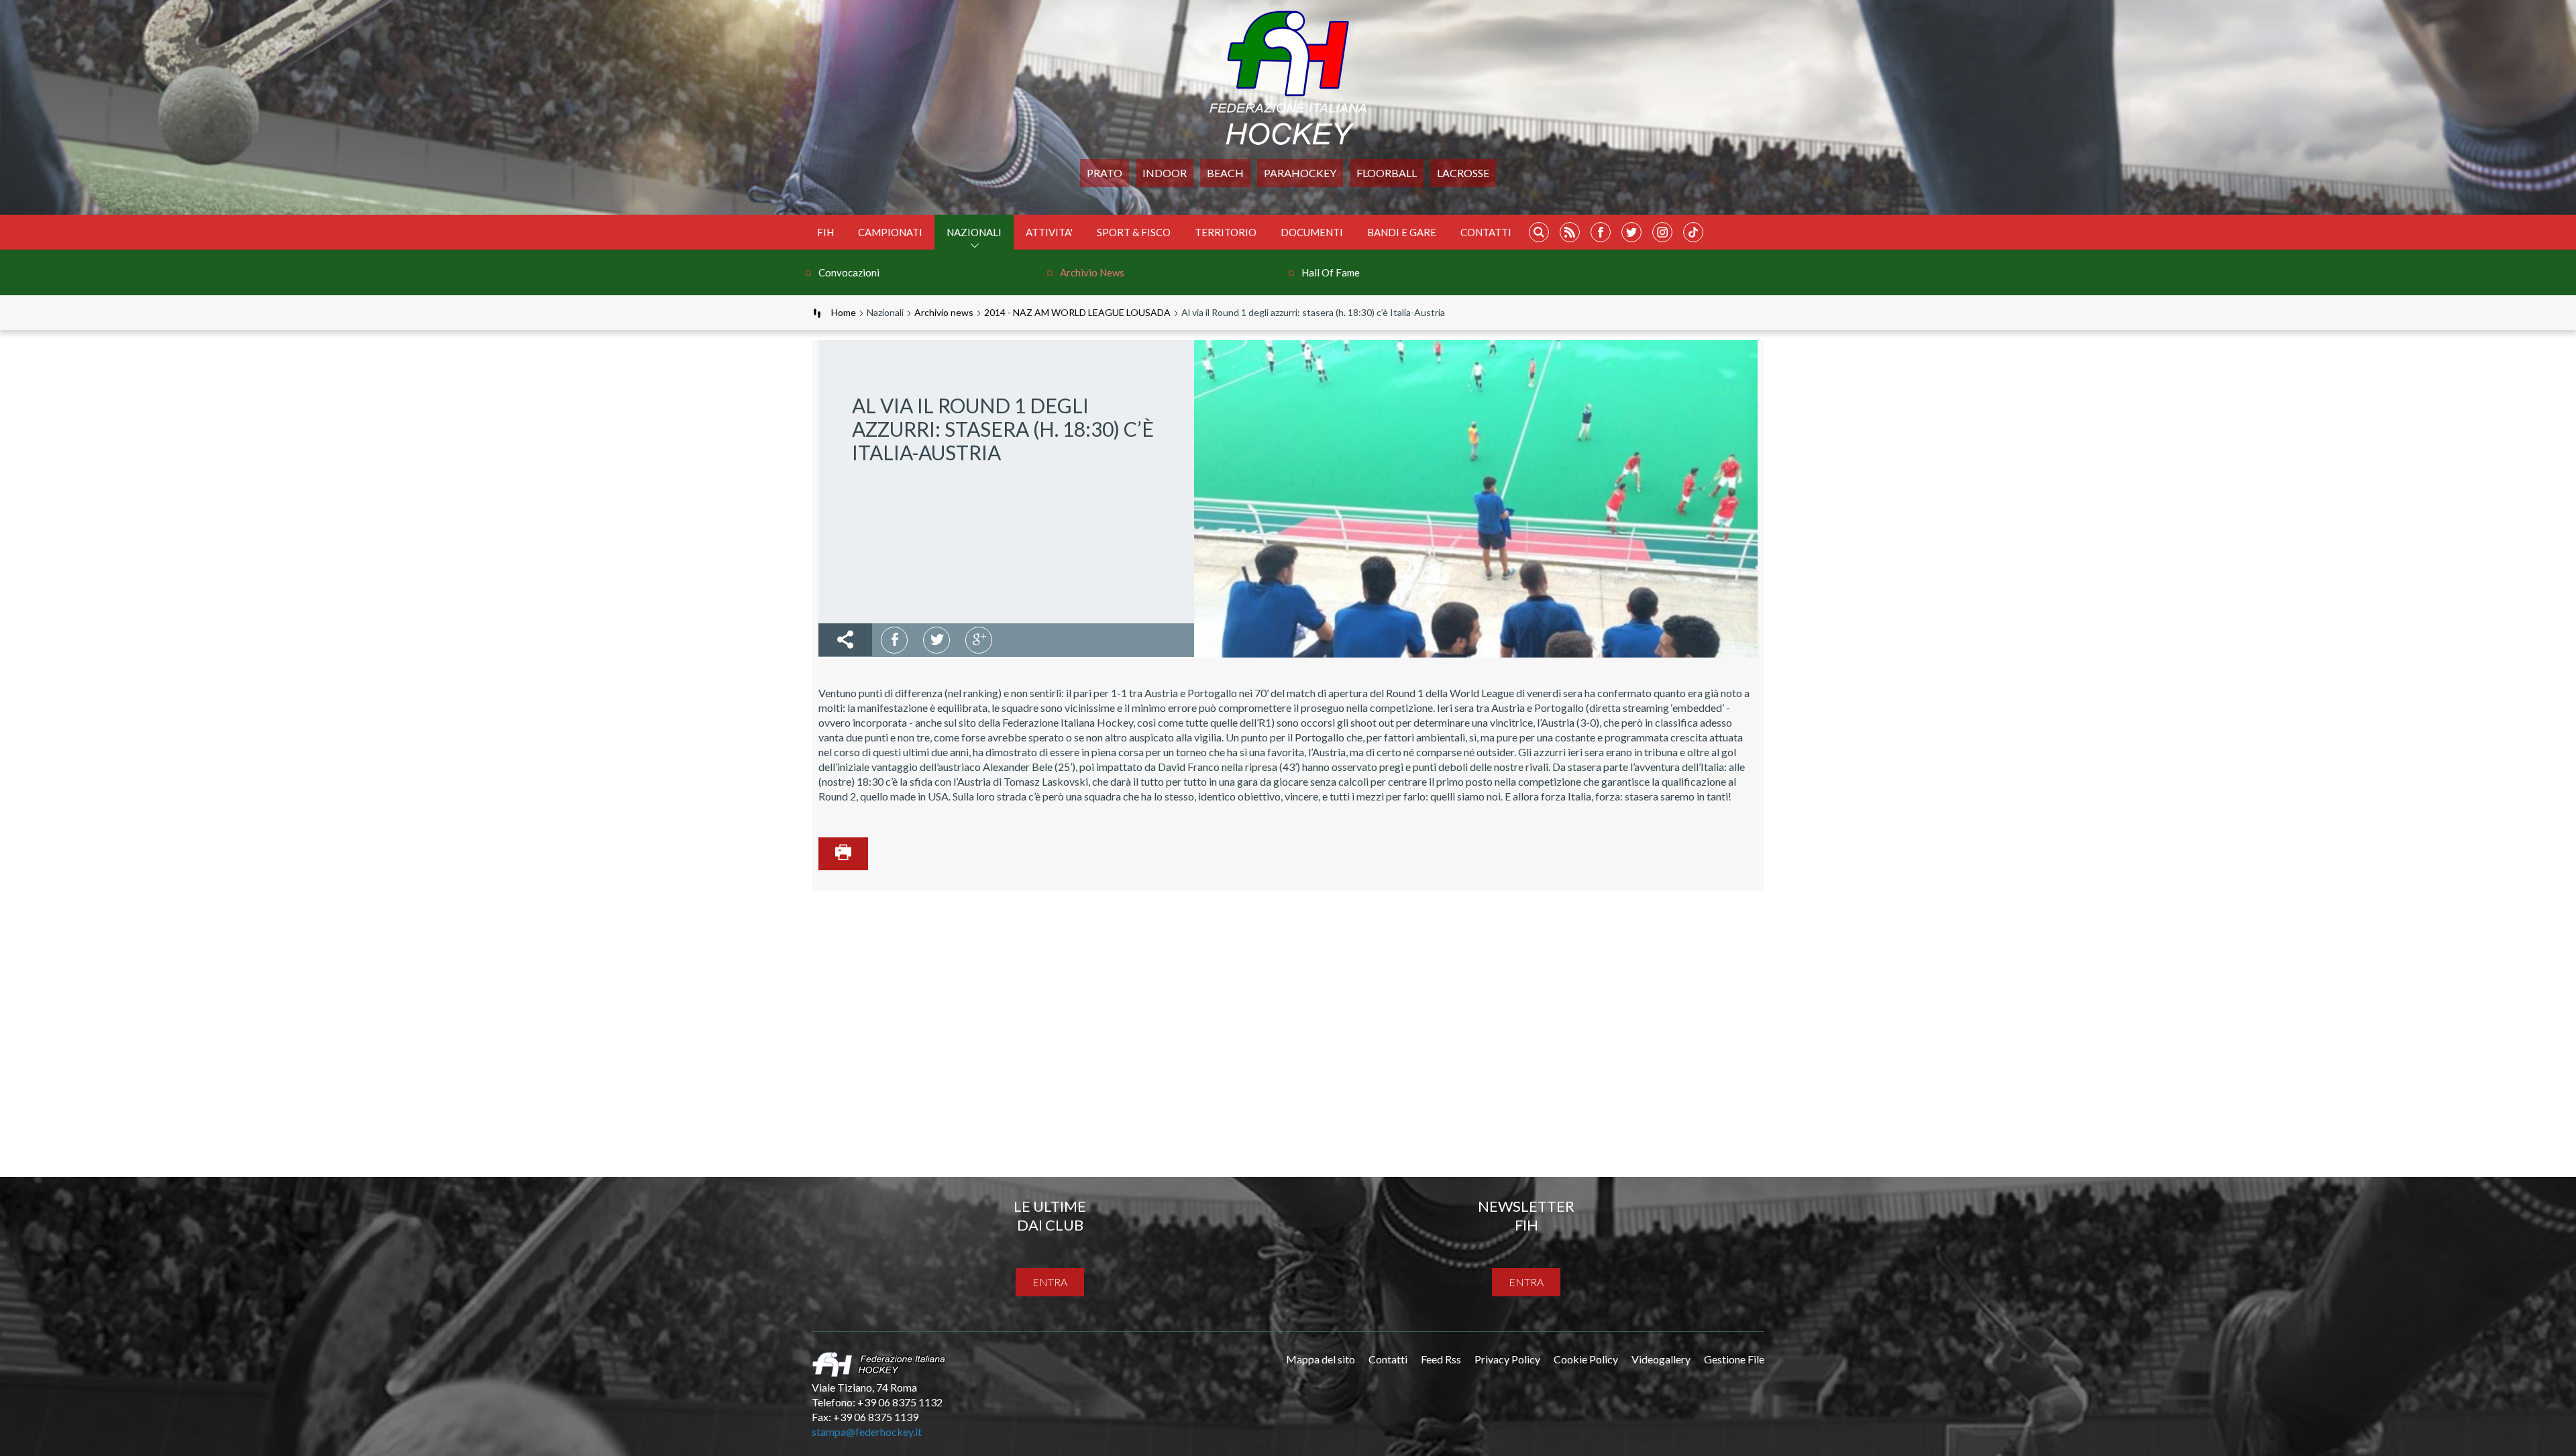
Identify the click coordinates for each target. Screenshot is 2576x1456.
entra (1050, 1282)
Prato (1105, 173)
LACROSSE (1463, 173)
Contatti (1486, 232)
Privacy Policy (1507, 1359)
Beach (1225, 173)
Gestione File (1734, 1359)
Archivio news (1092, 272)
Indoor (1165, 173)
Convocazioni (849, 272)
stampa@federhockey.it (867, 1432)
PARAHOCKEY (1300, 173)
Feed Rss (1441, 1359)
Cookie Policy (1586, 1359)
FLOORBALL (1387, 173)
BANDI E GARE (1402, 232)
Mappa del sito (1321, 1359)
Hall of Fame (1331, 272)
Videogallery (1661, 1359)
